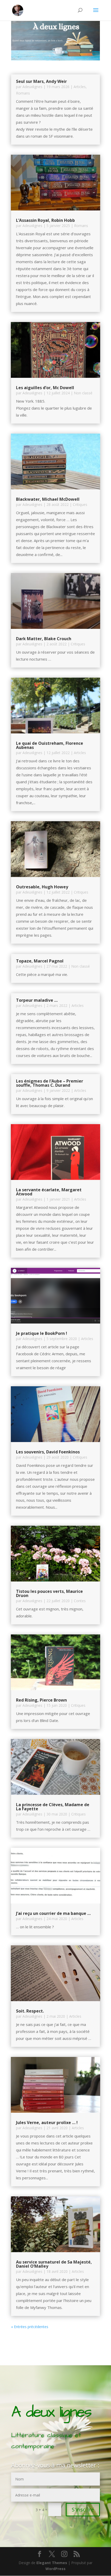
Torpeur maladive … (37, 1000)
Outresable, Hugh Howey (42, 887)
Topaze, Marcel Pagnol (40, 961)
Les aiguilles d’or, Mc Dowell (45, 388)
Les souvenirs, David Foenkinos (48, 1452)
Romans (23, 93)
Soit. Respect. (30, 2011)
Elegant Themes (52, 2563)
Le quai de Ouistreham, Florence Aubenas (50, 745)
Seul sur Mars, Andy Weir (41, 81)
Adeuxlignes (32, 87)
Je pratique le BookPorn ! (42, 1333)
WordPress (55, 2569)
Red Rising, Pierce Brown (41, 1700)
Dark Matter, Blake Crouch (44, 639)
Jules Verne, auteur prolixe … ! (47, 2123)
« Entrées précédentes (30, 2327)
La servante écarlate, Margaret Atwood (49, 1192)
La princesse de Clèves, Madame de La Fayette (53, 1807)
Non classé (83, 393)
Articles (80, 87)
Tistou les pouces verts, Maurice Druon (49, 1593)
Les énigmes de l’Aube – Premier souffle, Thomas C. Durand (50, 1083)
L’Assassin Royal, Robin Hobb (45, 220)
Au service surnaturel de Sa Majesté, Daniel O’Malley (54, 2264)
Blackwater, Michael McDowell (48, 499)
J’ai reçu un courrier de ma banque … (53, 1913)
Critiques (80, 504)
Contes (80, 1601)
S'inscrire (83, 2510)
